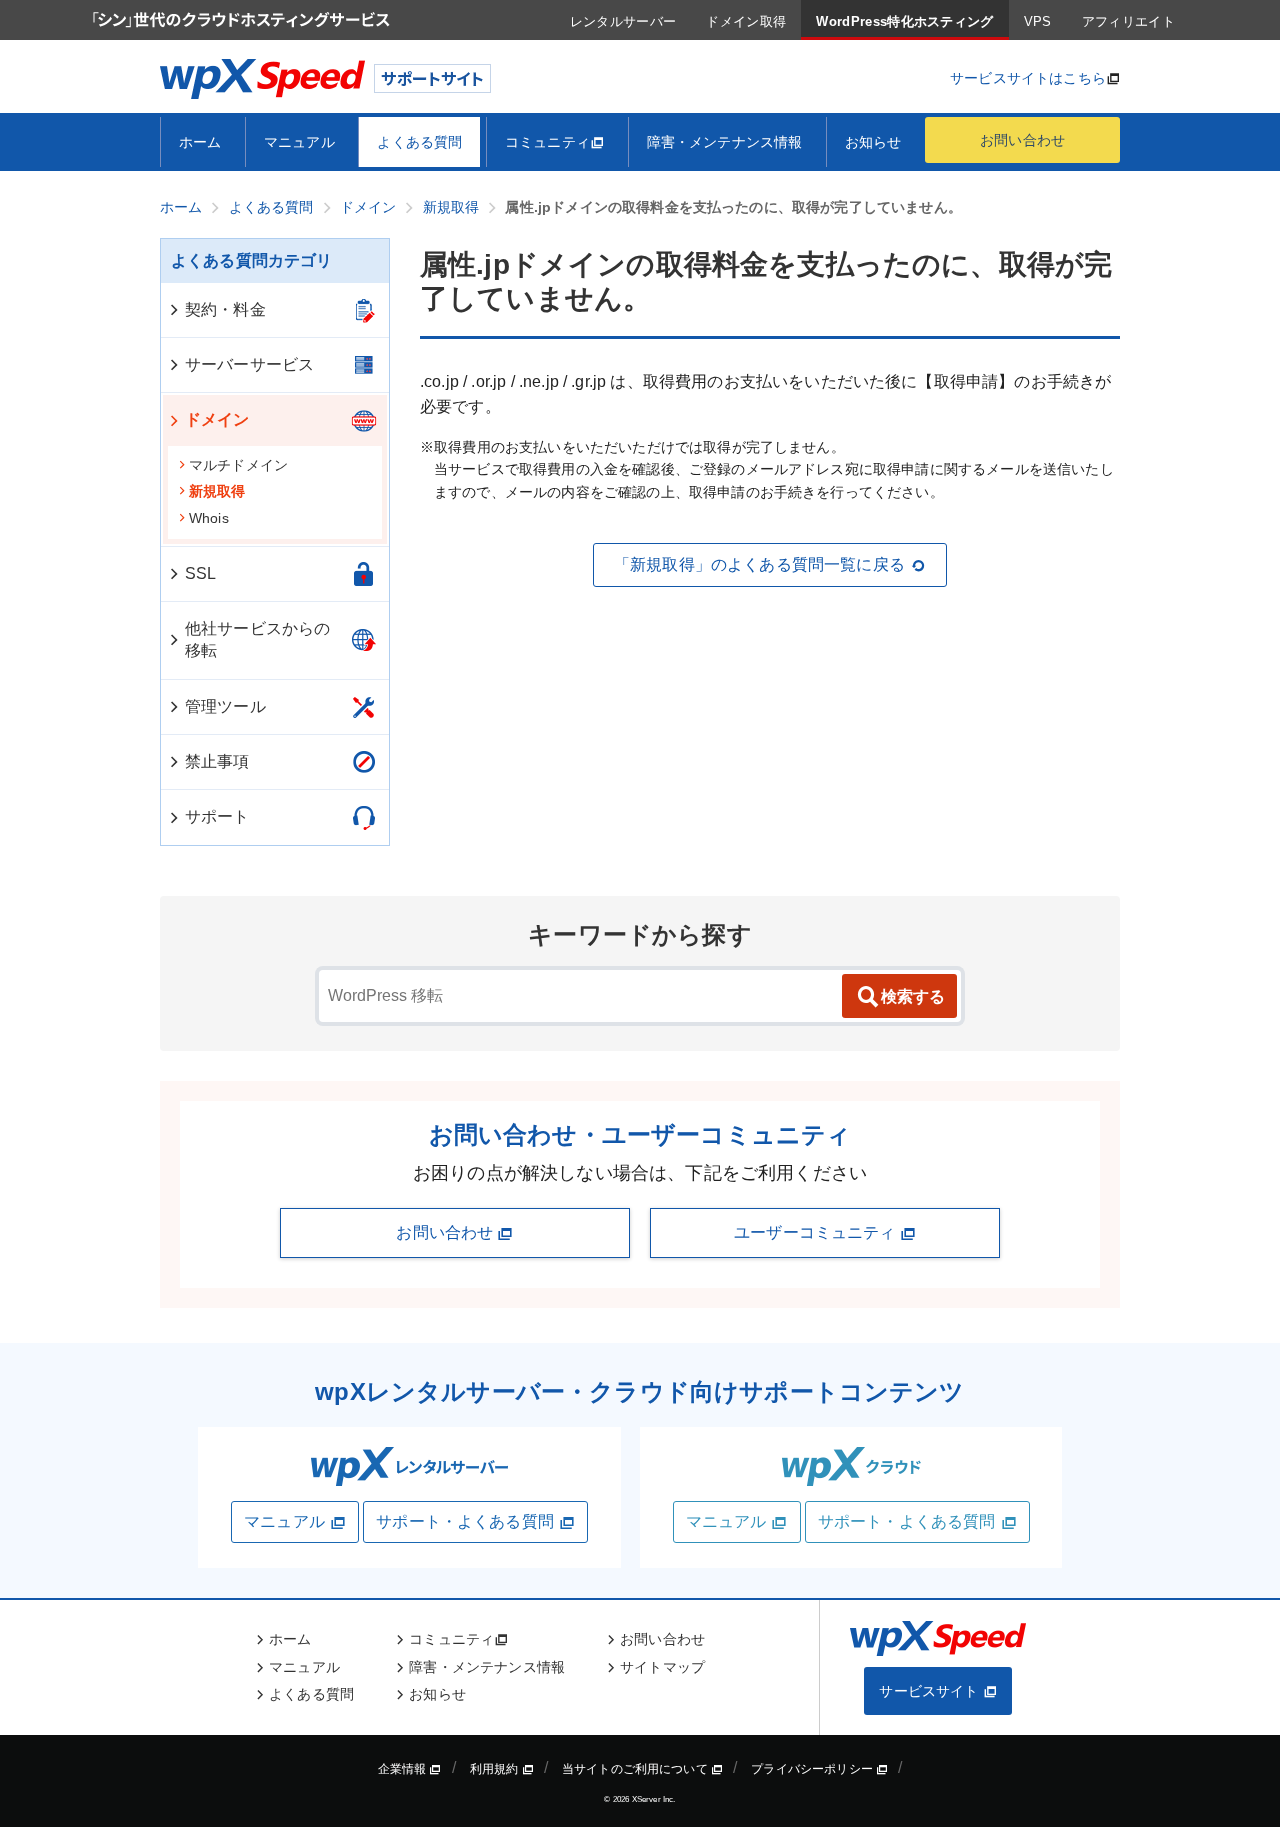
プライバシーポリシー (813, 1769)
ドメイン (217, 419)
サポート (217, 816)
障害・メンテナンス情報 (725, 142)
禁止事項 (217, 761)
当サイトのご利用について (636, 1769)
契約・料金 (225, 309)
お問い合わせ (1022, 140)
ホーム (200, 142)
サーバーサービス (249, 364)
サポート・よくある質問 (465, 1521)
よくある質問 (419, 142)
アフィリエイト (1128, 21)
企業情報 (404, 1769)
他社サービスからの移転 (257, 639)
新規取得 (217, 491)
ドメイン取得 (746, 21)
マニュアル (299, 142)
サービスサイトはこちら (1028, 78)
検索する (913, 996)
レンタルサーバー (623, 21)
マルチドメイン (238, 465)
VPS (1038, 21)
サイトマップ (662, 1667)
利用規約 (496, 1769)
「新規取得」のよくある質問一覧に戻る (759, 564)
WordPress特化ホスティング (904, 21)
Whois (209, 518)
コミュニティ (547, 142)
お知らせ (873, 142)
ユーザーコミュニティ (817, 1232)
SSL (200, 573)
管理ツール (225, 706)
